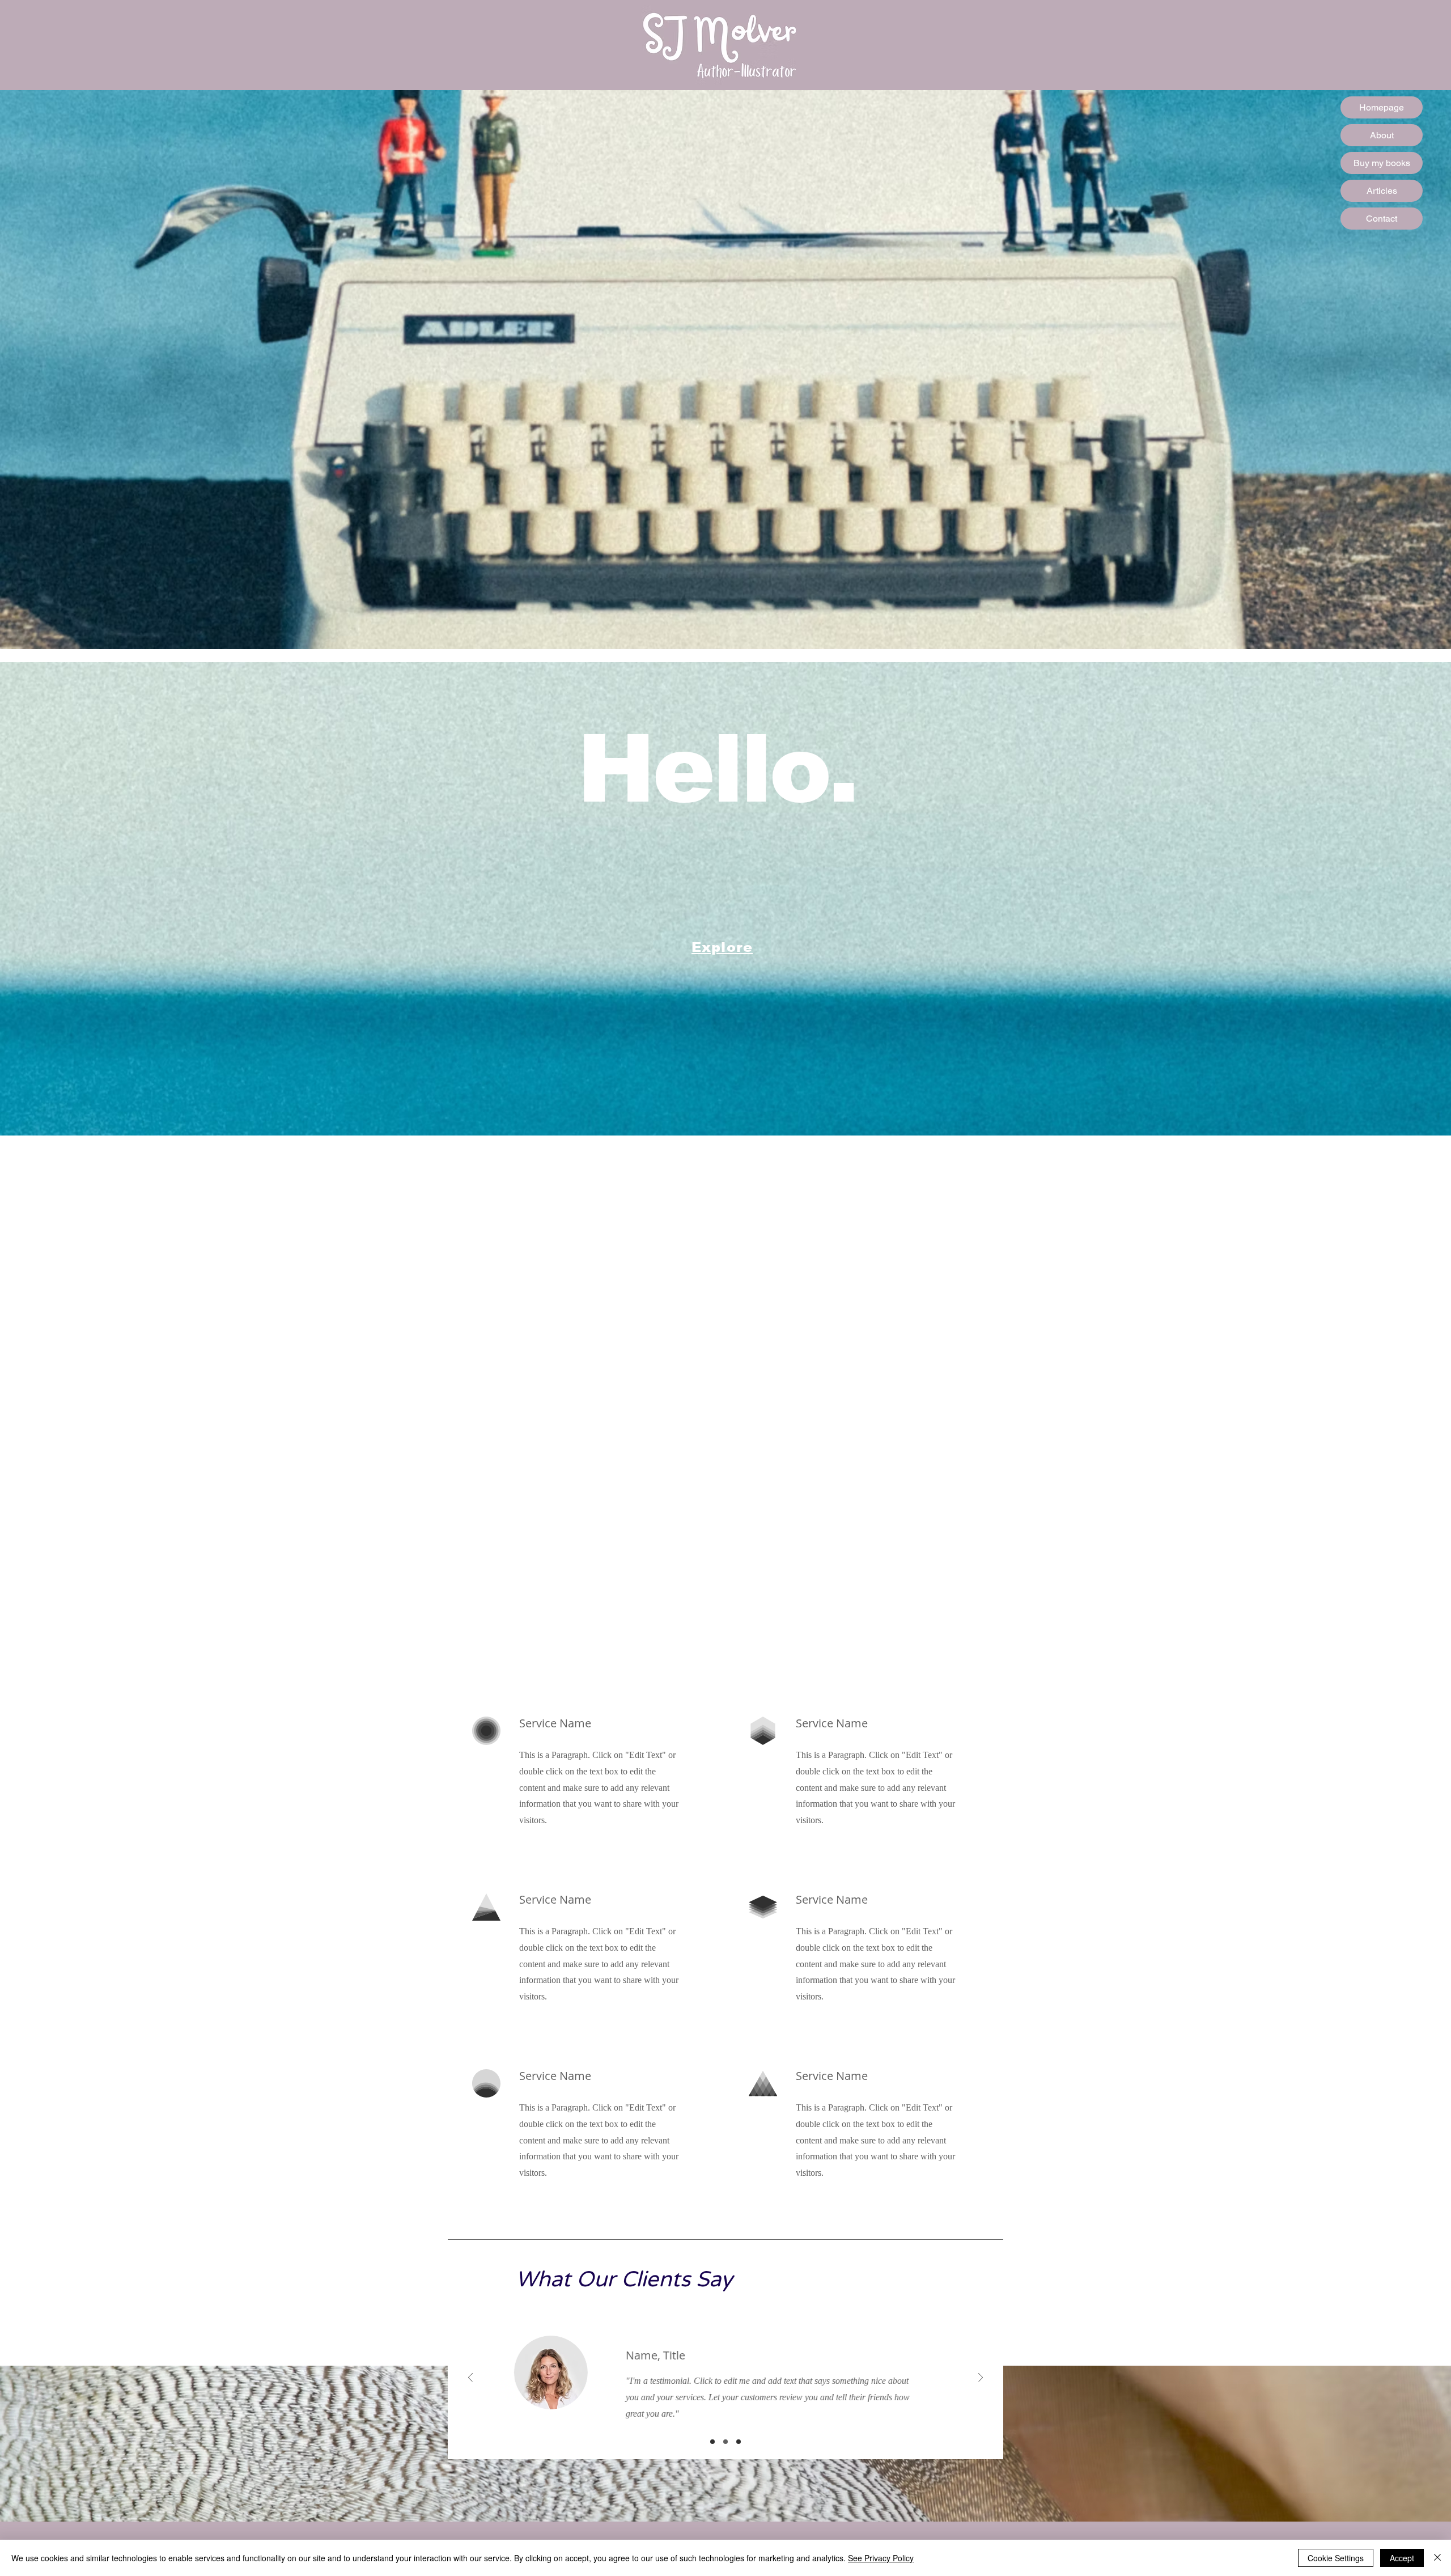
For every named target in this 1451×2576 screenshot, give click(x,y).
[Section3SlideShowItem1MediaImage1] (712, 2442)
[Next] (981, 2378)
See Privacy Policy (881, 2558)
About (1382, 135)
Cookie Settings (1336, 2558)
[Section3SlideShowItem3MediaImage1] (739, 2442)
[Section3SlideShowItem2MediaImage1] (725, 2442)
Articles (1382, 191)
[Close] (1437, 2558)
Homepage (1382, 107)
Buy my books (1382, 163)
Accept (1402, 2558)
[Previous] (470, 2378)
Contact (1382, 219)
